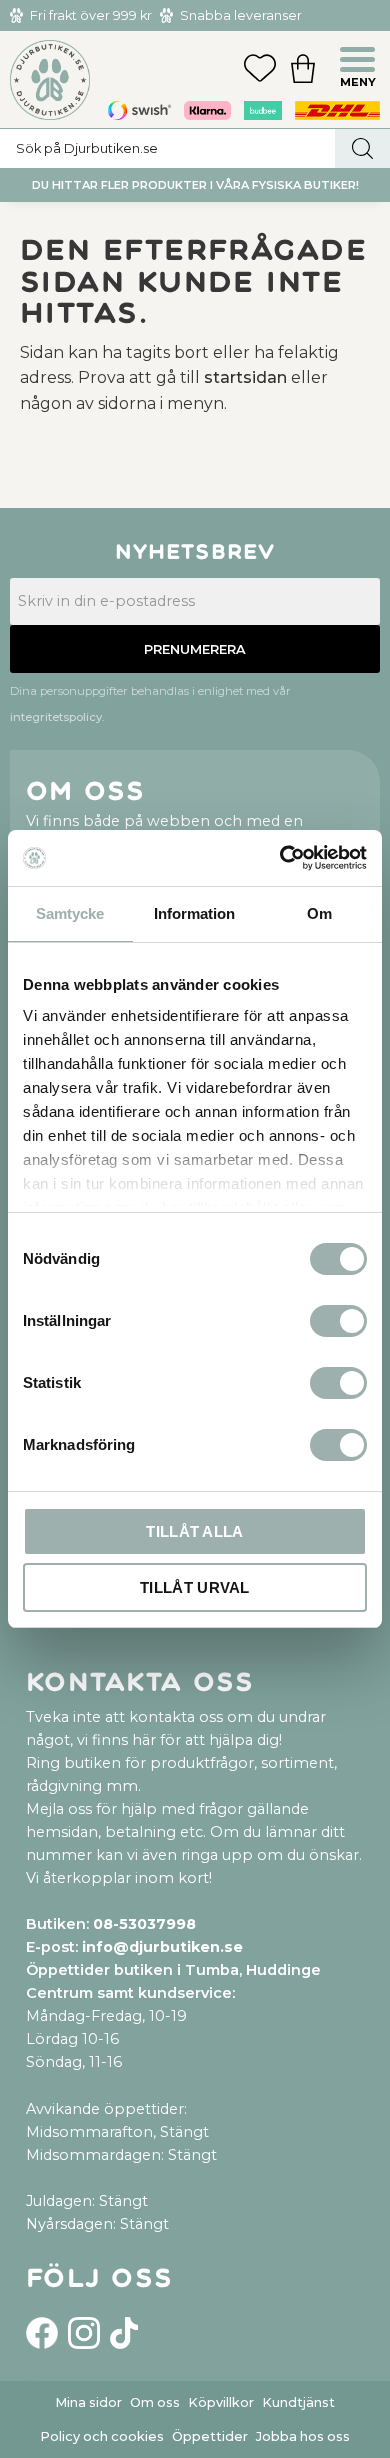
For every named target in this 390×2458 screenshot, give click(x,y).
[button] (360, 62)
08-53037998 (144, 1924)
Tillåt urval (195, 1587)
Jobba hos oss (303, 2436)
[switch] (338, 1321)
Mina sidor (88, 2402)
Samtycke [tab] (70, 913)
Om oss (155, 2402)
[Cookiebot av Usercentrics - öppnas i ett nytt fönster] (280, 858)
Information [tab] (194, 913)
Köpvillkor (221, 2402)
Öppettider (210, 2436)
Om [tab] (319, 913)
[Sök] (362, 148)
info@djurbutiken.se (162, 1947)
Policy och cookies (102, 2436)
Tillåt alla (194, 1531)
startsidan (245, 377)
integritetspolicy (56, 717)
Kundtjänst (298, 2402)
